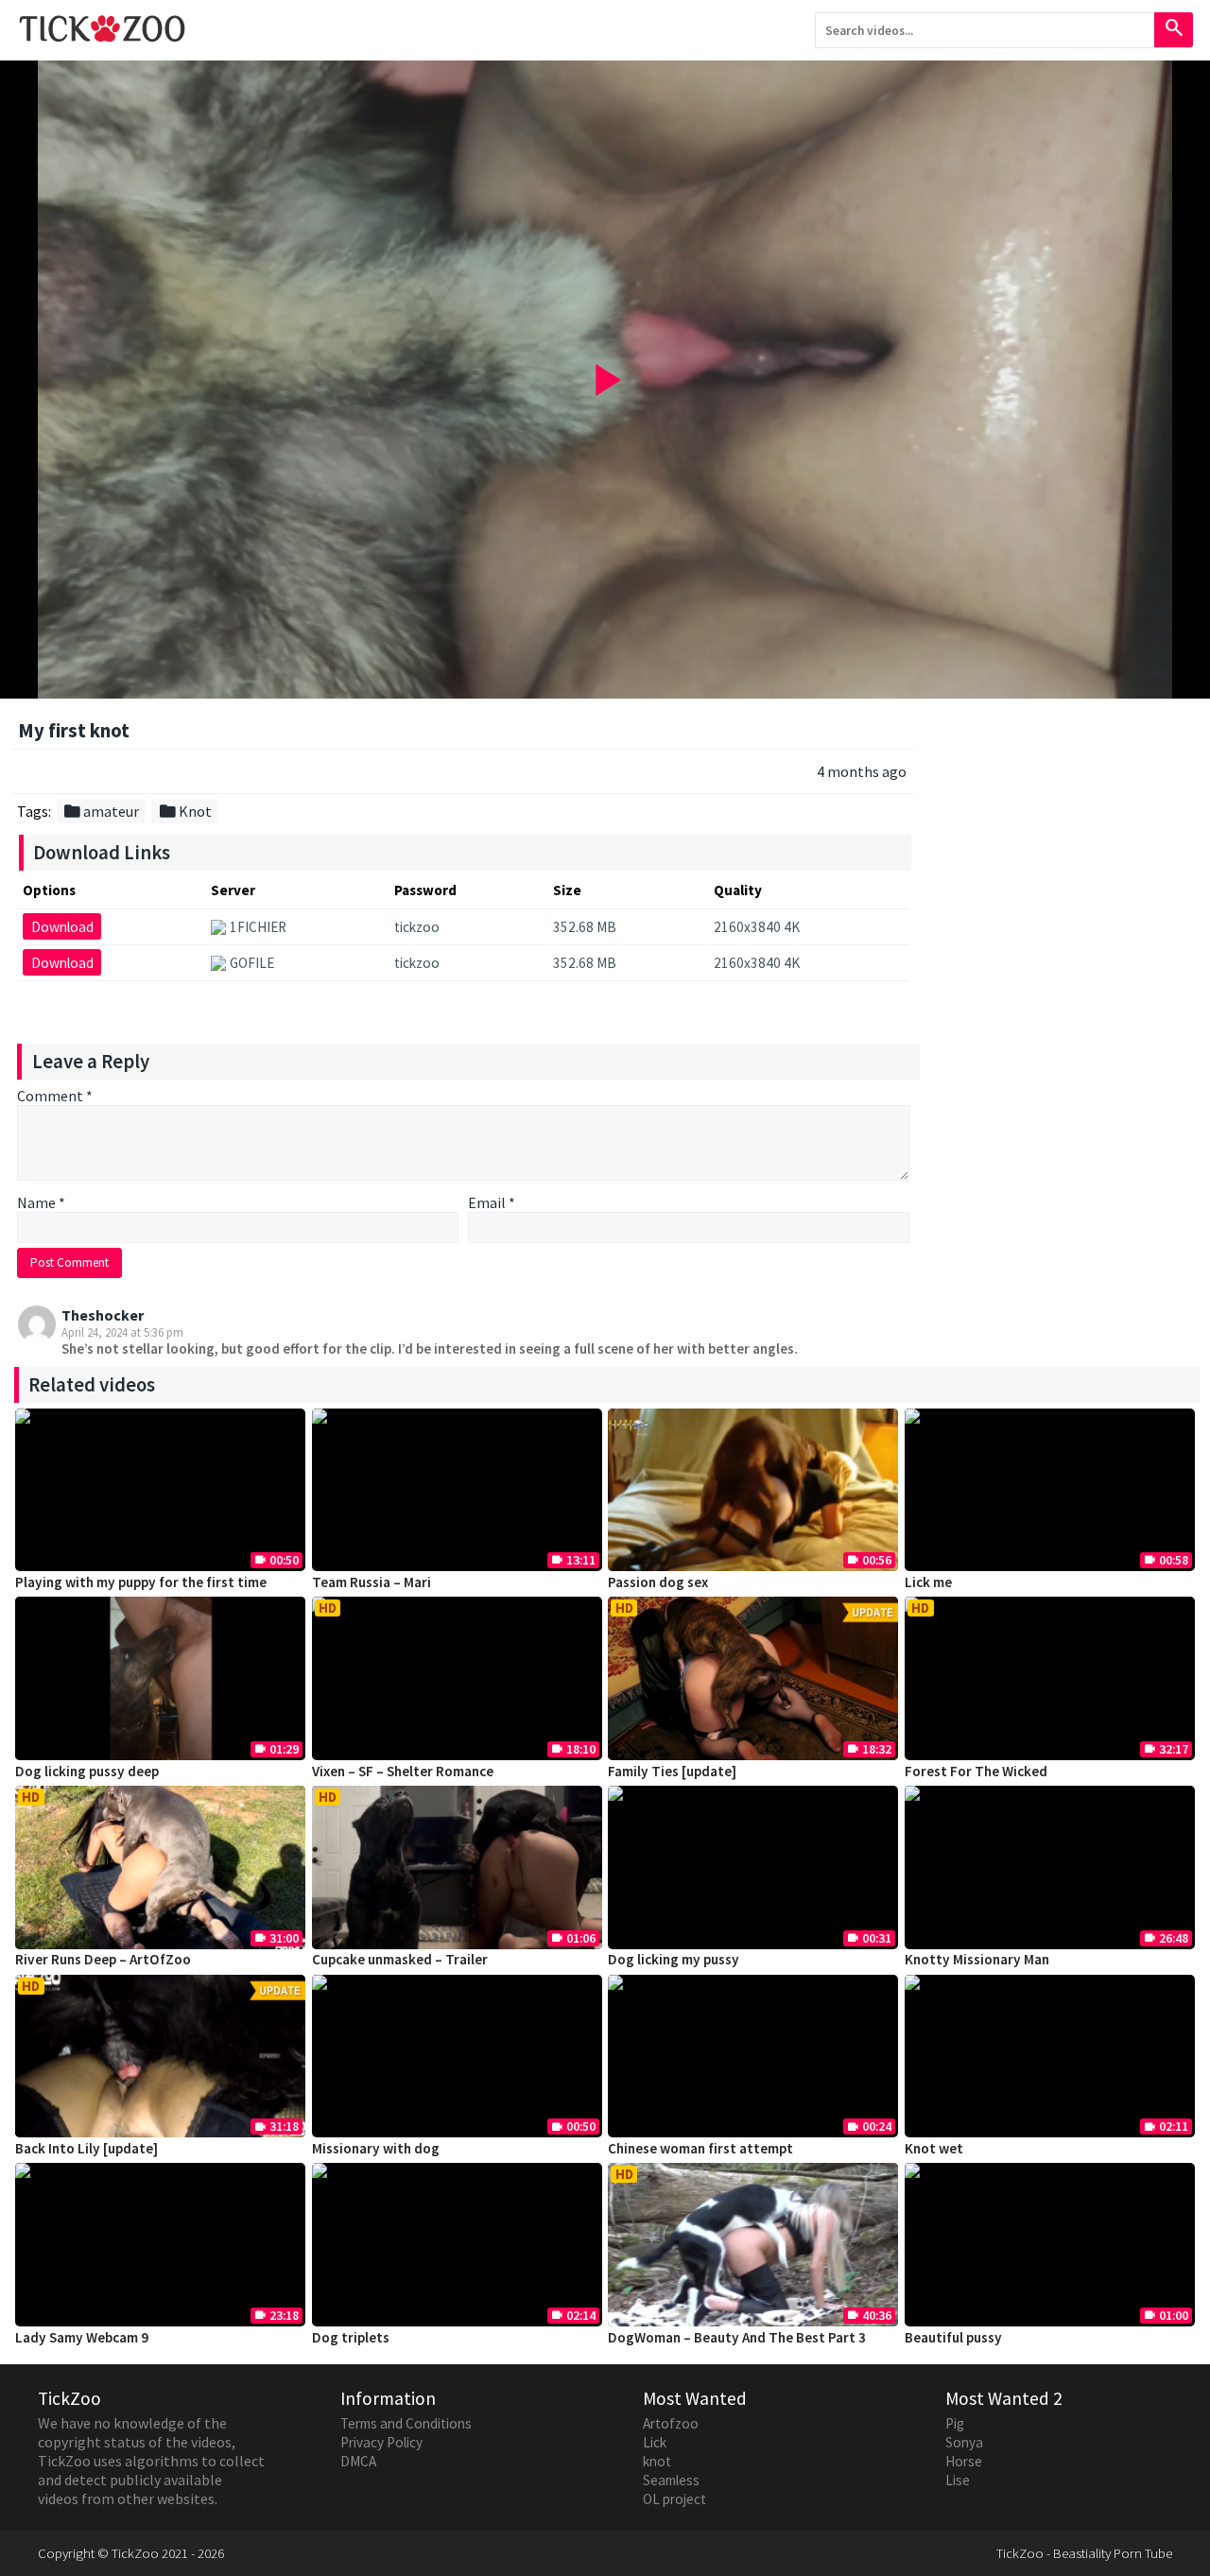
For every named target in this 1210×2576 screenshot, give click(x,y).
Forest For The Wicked (976, 1771)
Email (492, 1202)
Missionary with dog (376, 2148)
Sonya (964, 2442)
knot (657, 2461)
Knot (185, 811)
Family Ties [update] (672, 1771)
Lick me (928, 1582)
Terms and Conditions (406, 2423)
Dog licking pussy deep (87, 1771)
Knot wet (934, 2148)
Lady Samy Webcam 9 (82, 2337)
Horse (964, 2461)
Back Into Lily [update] (86, 2148)
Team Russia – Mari (372, 1582)
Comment (55, 1096)
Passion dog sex (658, 1582)
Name (41, 1202)
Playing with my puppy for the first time (141, 1582)
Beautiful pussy (953, 2337)
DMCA (358, 2461)
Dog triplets (351, 2337)
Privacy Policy (381, 2442)
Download (62, 927)
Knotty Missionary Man (977, 1959)
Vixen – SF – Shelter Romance (403, 1771)
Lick (655, 2442)
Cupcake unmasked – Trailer (400, 1959)
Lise (958, 2480)
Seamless (671, 2480)
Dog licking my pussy (674, 1959)
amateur (101, 811)
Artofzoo (671, 2423)
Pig (955, 2423)
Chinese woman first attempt (700, 2148)
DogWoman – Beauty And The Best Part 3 (737, 2337)
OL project (674, 2499)
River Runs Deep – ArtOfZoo (103, 1959)
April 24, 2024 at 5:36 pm (122, 1332)
